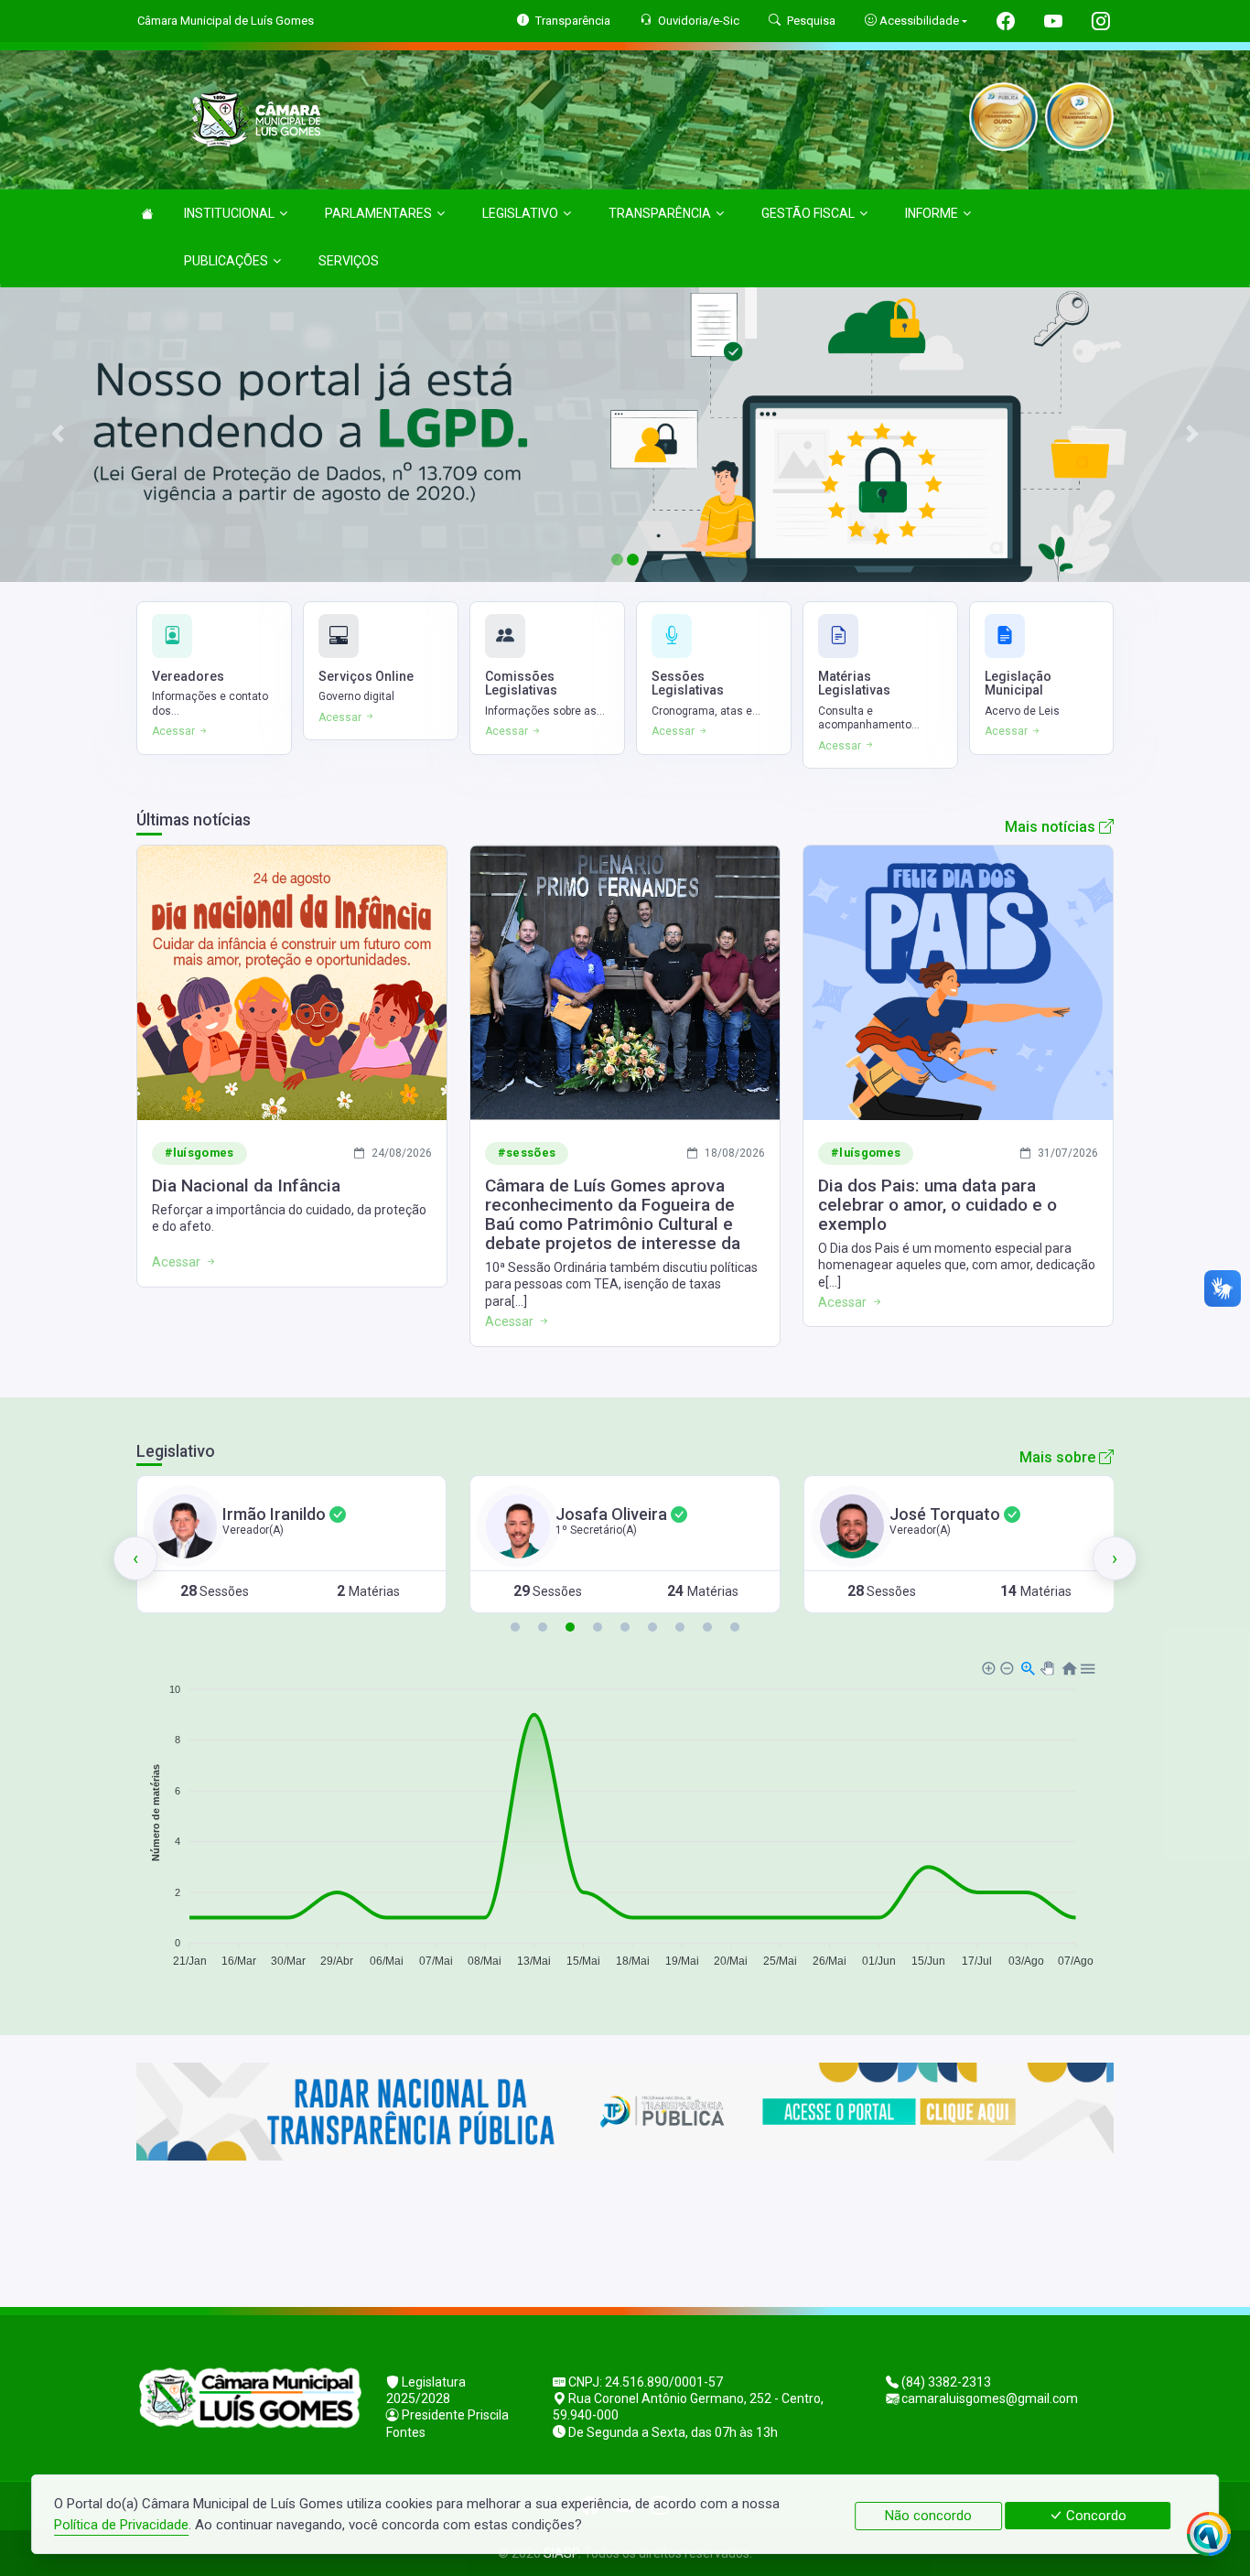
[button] (515, 1627)
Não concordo (928, 2516)
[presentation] (135, 1558)
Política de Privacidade (121, 2525)
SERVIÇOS (349, 261)
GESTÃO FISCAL (808, 213)
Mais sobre (1059, 1457)
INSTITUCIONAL (229, 213)
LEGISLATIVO (520, 213)
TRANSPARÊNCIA (660, 213)
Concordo (1094, 2516)
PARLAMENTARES (378, 213)
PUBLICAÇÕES (226, 261)
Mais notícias (1052, 827)
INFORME (932, 213)
